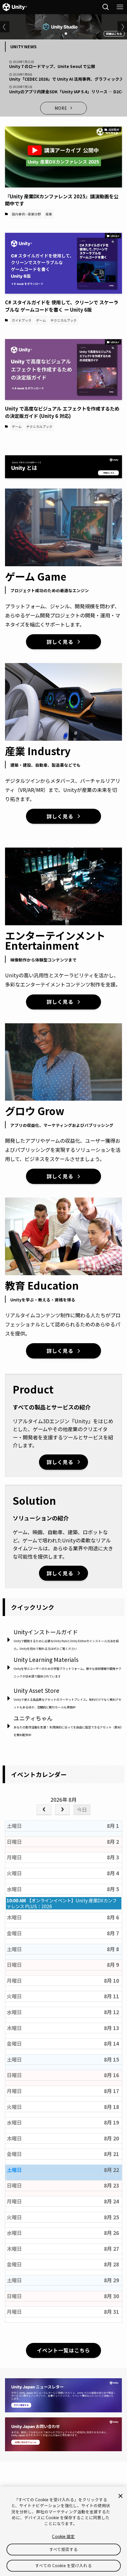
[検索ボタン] (106, 7)
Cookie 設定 (63, 2536)
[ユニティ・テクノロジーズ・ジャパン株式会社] (15, 7)
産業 (49, 214)
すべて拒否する (64, 2549)
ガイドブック (22, 320)
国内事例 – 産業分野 (26, 214)
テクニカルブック (63, 320)
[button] (56, 34)
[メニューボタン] (120, 7)
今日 (82, 1809)
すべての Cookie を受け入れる (63, 2565)
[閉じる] (121, 2496)
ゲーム (41, 320)
